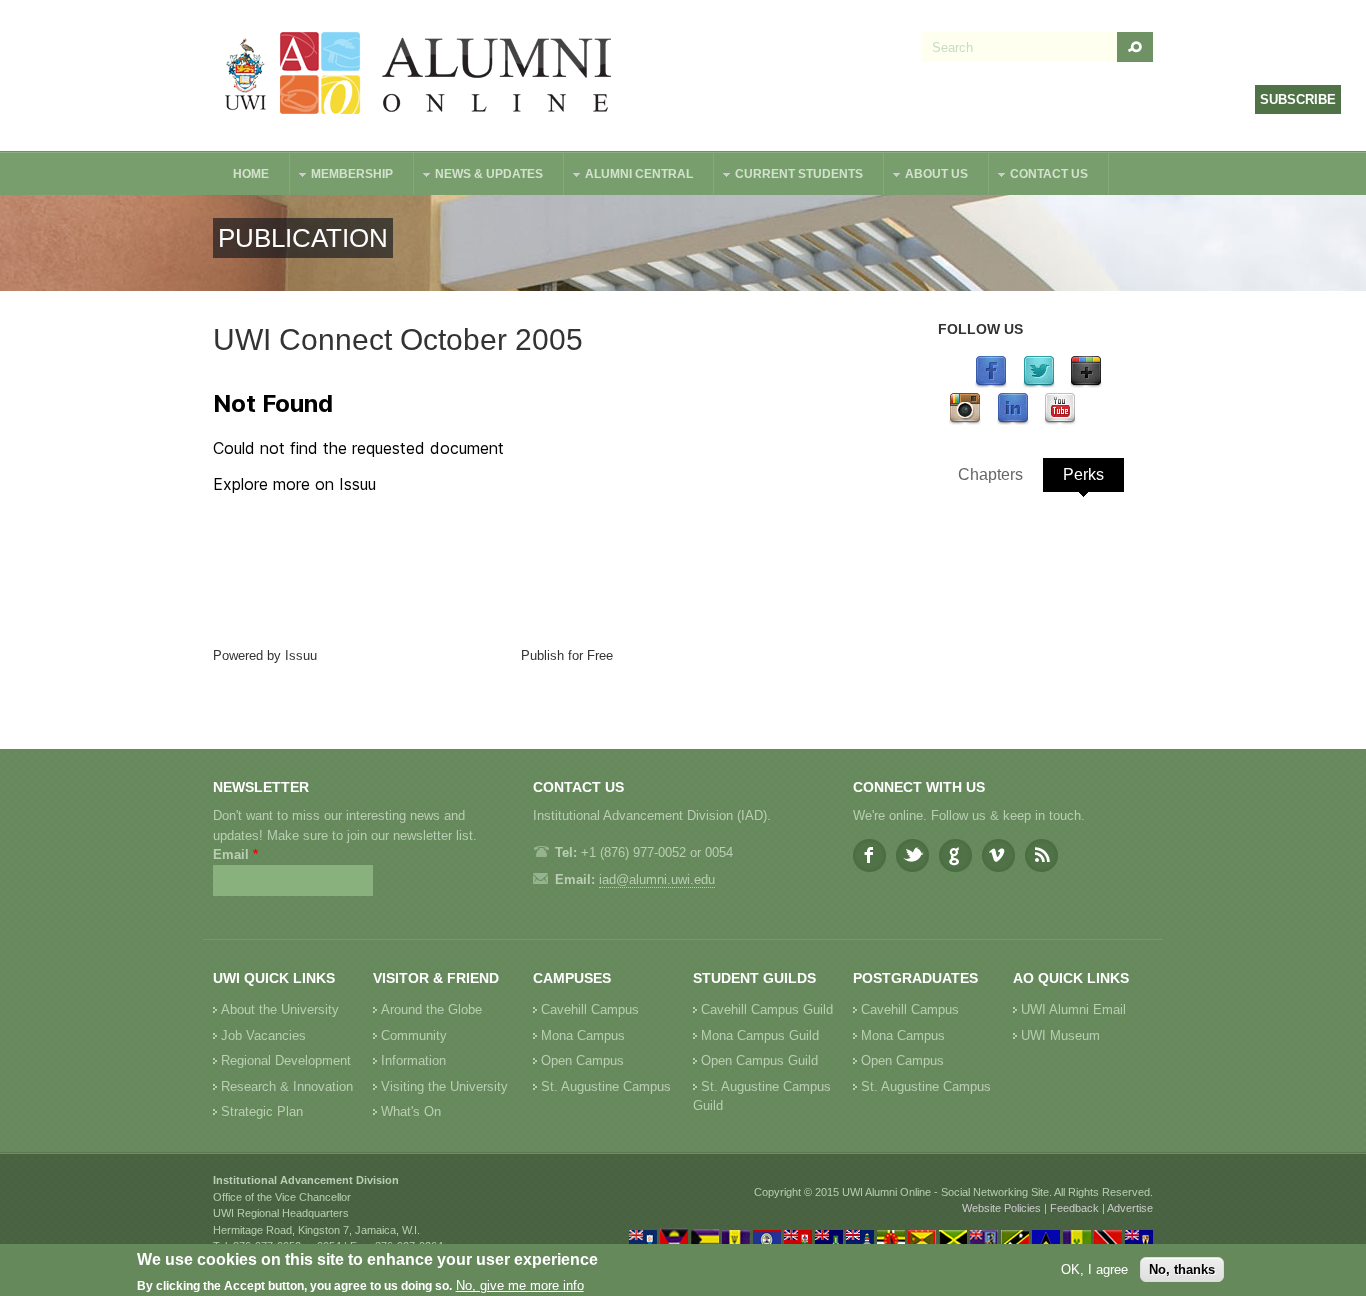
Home (251, 174)
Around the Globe (431, 1009)
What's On (411, 1111)
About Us (926, 176)
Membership (342, 176)
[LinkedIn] (1013, 420)
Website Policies (1001, 1208)
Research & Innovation (287, 1086)
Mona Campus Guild (760, 1035)
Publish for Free (567, 655)
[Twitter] (1039, 383)
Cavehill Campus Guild (767, 1009)
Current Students (789, 176)
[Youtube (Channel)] (1060, 420)
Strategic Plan (262, 1111)
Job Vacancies (263, 1035)
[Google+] (1086, 383)
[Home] (419, 75)
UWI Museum (1060, 1035)
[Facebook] (991, 383)
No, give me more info (520, 1286)
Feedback (1074, 1208)
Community (414, 1035)
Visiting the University (444, 1086)
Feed (1041, 855)
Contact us (1039, 176)
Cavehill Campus (590, 1009)
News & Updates (479, 176)
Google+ (955, 855)
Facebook (869, 855)
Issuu (301, 655)
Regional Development (286, 1060)
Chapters (990, 474)
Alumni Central (629, 176)
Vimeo (998, 855)
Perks (1083, 474)
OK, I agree (1094, 1269)
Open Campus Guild (759, 1060)
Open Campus (582, 1060)
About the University (280, 1009)
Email (235, 854)
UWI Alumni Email (1073, 1009)
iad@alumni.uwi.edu (657, 879)
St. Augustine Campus (606, 1086)
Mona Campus (583, 1035)
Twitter (912, 855)
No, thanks (1182, 1269)
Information (413, 1060)
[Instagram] (965, 420)
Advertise (1130, 1208)
